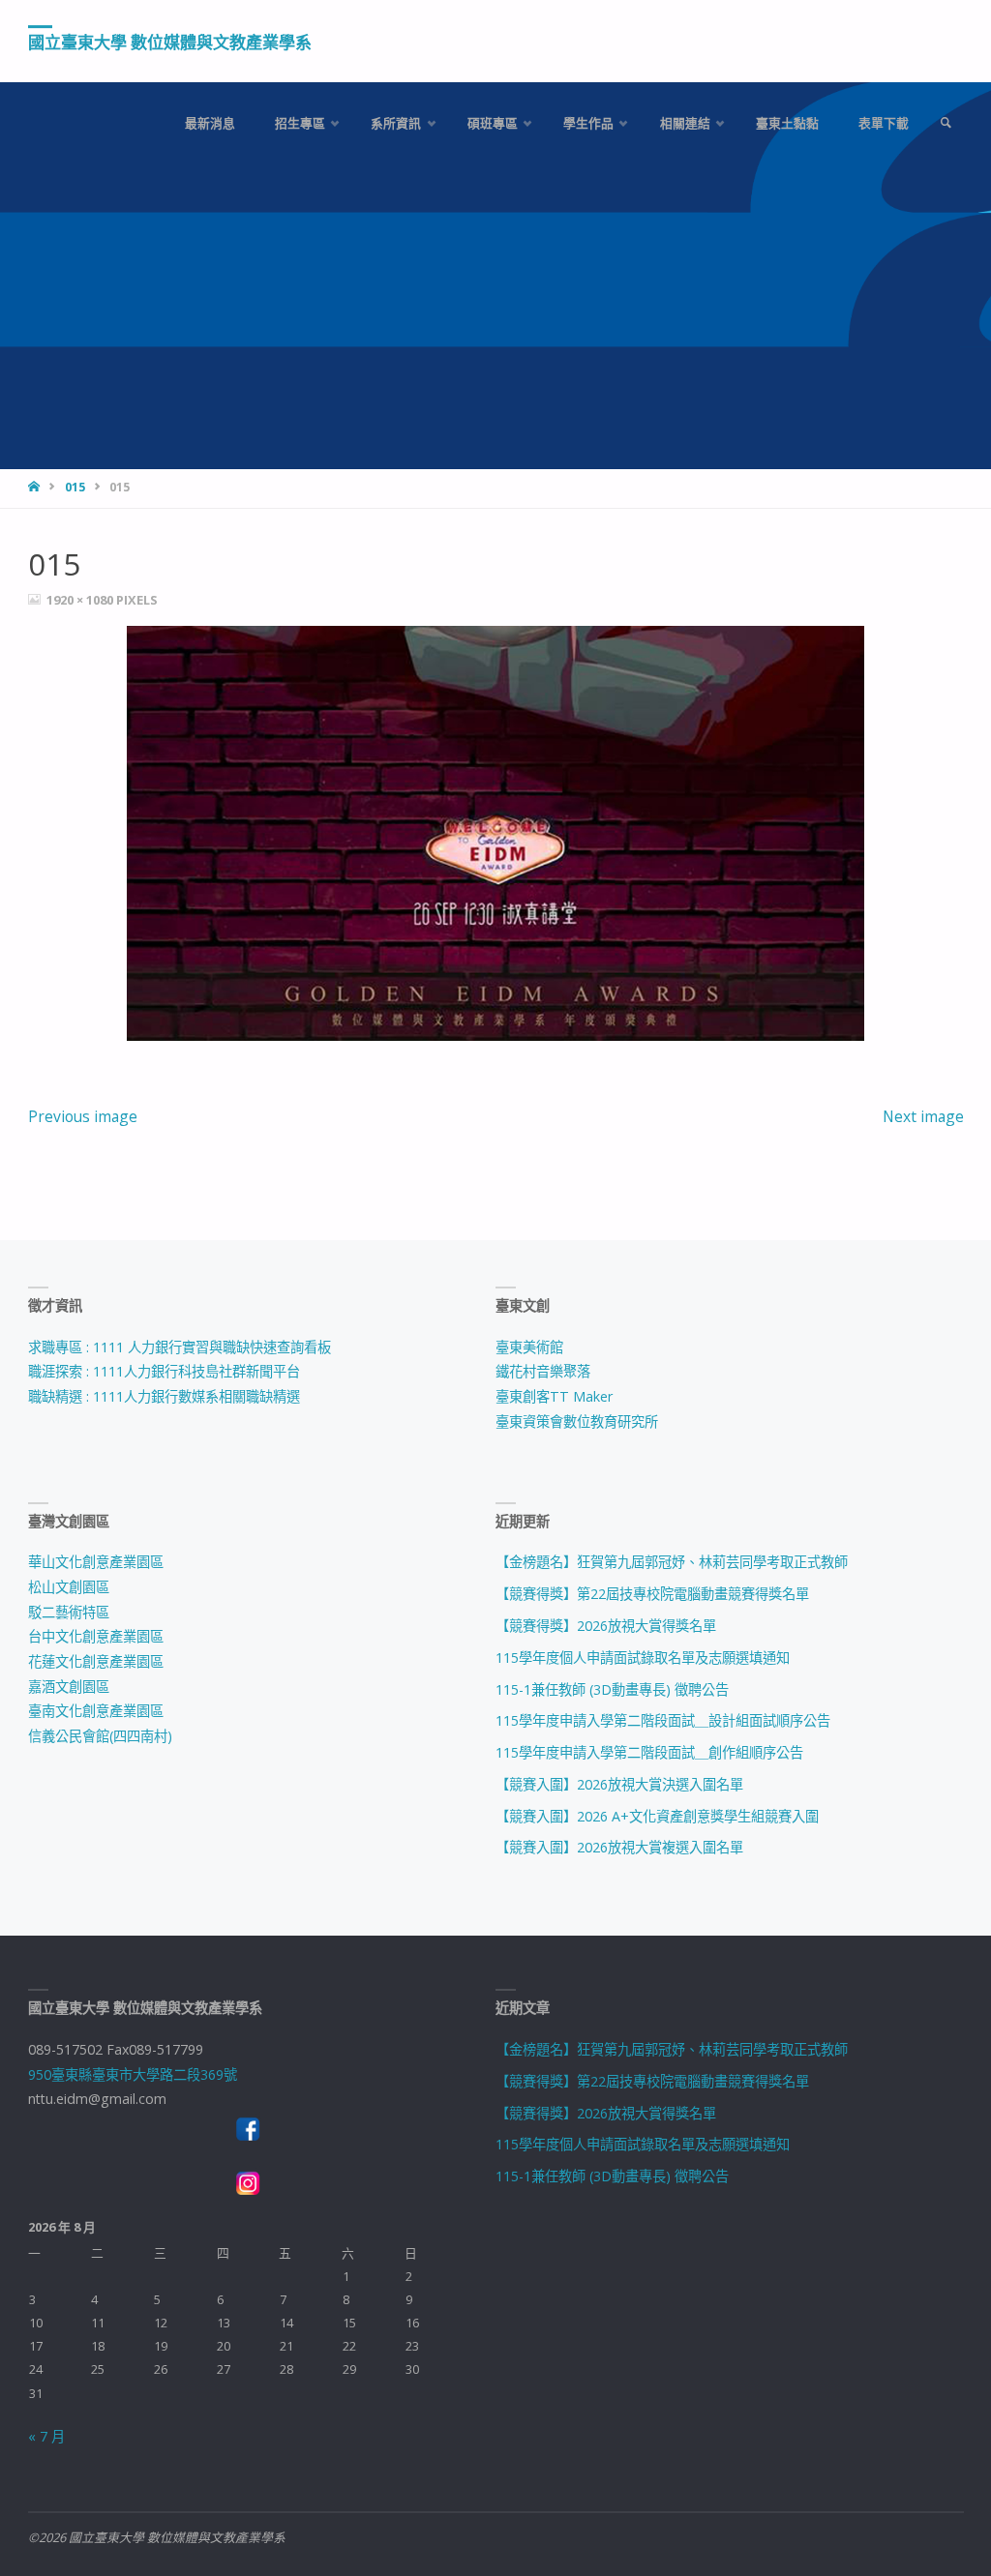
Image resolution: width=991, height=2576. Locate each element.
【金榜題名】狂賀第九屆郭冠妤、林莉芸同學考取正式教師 (672, 1562)
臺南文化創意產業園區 (96, 1711)
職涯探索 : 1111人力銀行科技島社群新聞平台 (164, 1371)
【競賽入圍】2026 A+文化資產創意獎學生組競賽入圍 (657, 1816)
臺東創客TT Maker (554, 1396)
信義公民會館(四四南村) (100, 1736)
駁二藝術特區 (69, 1612)
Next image (923, 1116)
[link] (946, 123)
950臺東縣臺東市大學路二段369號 (133, 2074)
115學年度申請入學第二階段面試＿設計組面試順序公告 (663, 1720)
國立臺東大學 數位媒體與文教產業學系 (170, 42)
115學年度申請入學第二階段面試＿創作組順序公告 (649, 1752)
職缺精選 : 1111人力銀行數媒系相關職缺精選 (164, 1396)
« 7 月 (46, 2436)
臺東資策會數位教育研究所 (577, 1421)
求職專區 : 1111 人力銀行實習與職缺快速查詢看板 (180, 1347)
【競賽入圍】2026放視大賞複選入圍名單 (619, 1847)
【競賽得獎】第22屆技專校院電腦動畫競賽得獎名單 (652, 1594)
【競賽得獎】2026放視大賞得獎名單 (606, 1626)
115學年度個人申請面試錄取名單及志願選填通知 (643, 1658)
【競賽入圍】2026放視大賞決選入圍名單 (619, 1784)
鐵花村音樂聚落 (543, 1371)
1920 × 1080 (81, 600)
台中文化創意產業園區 (96, 1636)
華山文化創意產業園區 (96, 1562)
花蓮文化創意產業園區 (96, 1661)
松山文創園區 (69, 1587)
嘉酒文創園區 (69, 1687)
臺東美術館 (529, 1347)
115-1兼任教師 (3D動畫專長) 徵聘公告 (612, 1689)
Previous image (83, 1116)
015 (75, 487)
